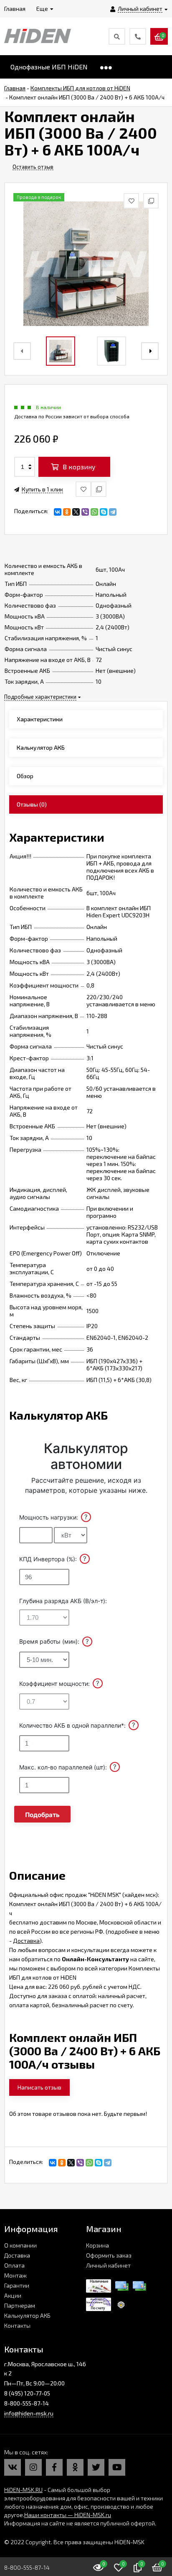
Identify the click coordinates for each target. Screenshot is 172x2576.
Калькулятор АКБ (27, 2315)
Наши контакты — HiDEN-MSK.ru (68, 2515)
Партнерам (20, 2305)
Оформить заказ (109, 2255)
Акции (13, 2295)
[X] (76, 512)
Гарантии (17, 2285)
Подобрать (42, 1815)
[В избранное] (83, 489)
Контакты (17, 2325)
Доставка (26, 1941)
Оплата (14, 2265)
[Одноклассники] (67, 512)
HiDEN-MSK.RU (23, 2490)
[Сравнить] (99, 489)
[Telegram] (113, 512)
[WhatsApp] (94, 512)
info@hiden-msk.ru (29, 2413)
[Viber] (85, 512)
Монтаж (15, 2275)
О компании (20, 2245)
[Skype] (104, 512)
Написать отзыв (39, 2087)
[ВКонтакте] (58, 512)
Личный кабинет (108, 2265)
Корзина (97, 2245)
